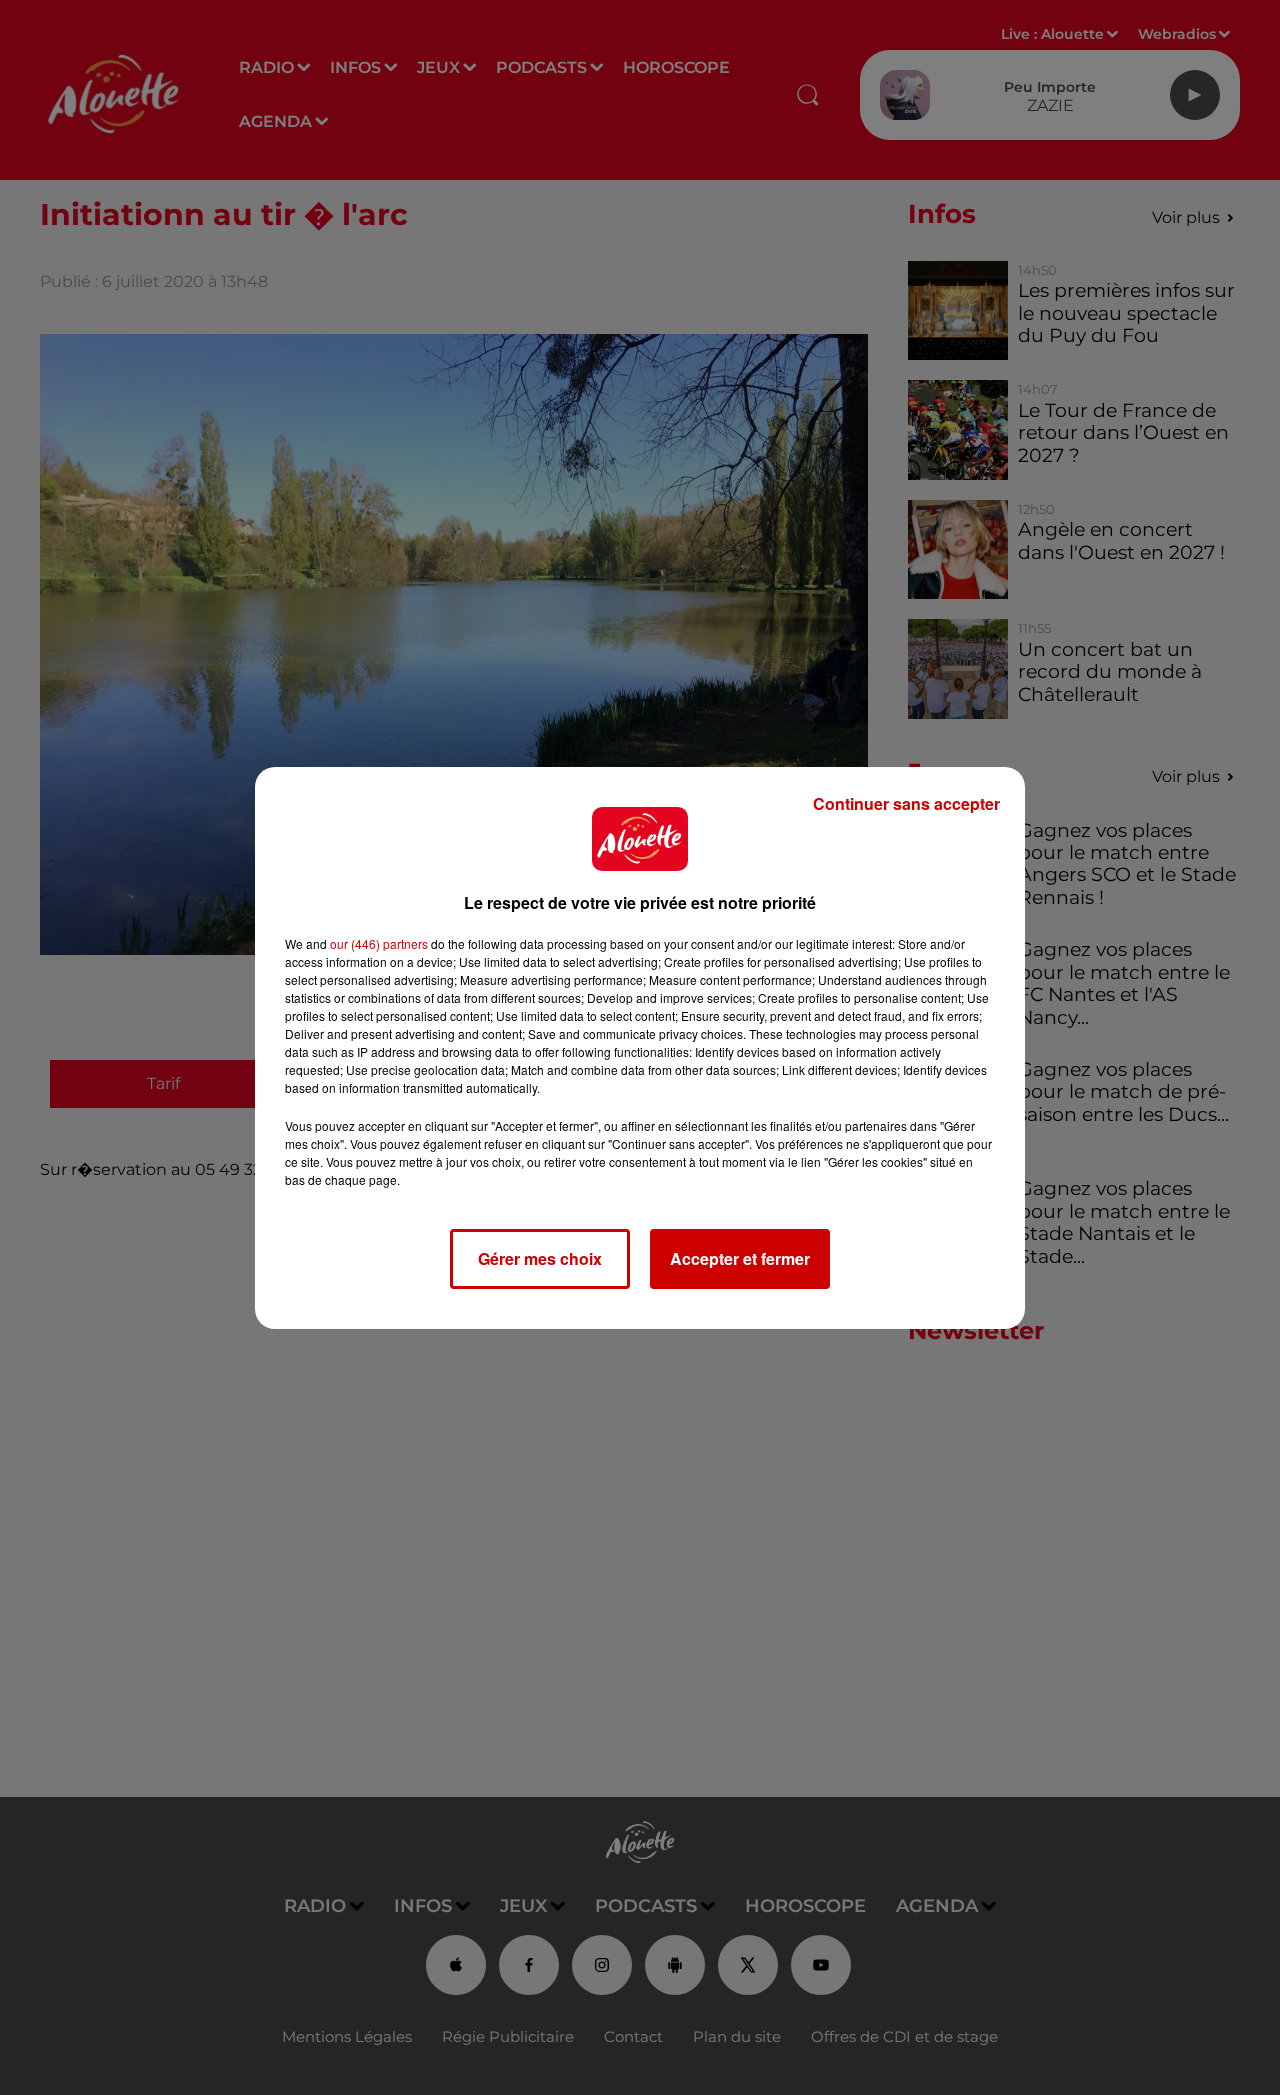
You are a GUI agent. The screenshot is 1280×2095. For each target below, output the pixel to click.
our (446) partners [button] (379, 943)
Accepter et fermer (740, 1258)
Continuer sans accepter (906, 803)
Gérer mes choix (540, 1258)
